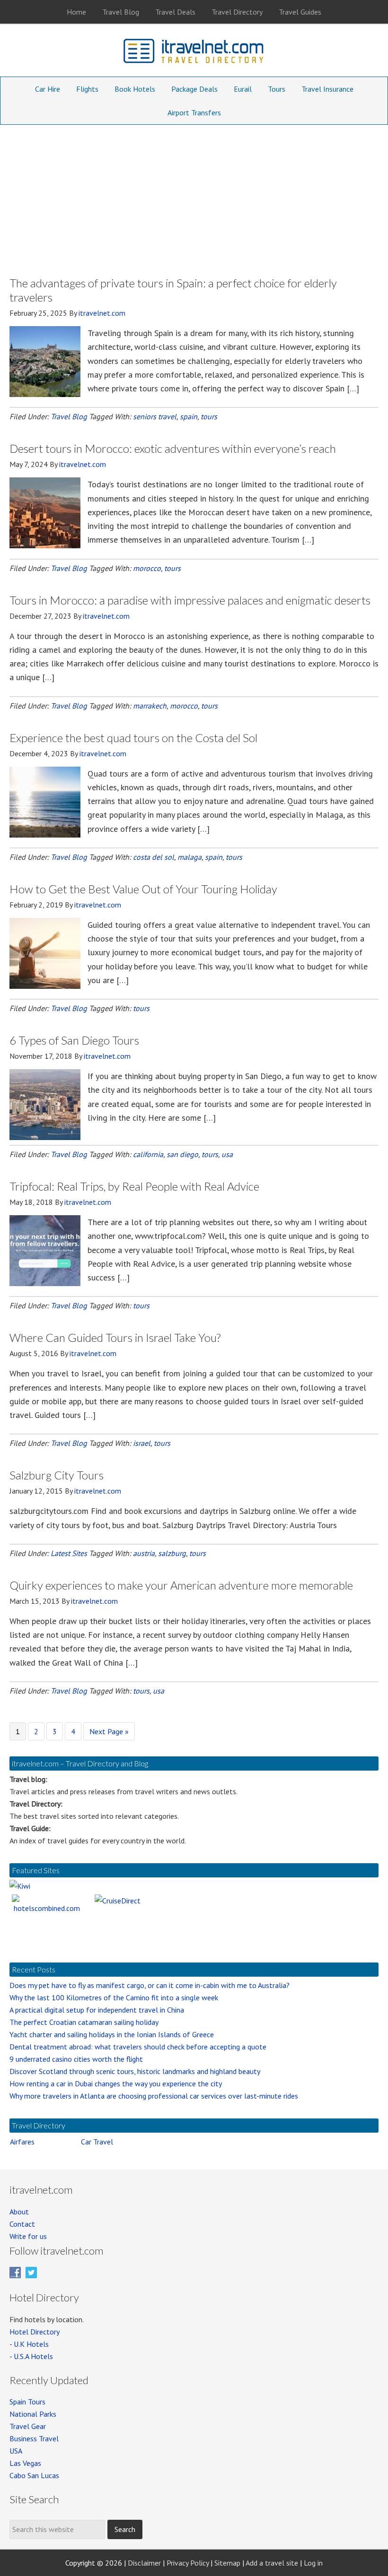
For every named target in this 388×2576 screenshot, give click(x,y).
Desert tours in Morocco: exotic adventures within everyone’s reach (173, 448)
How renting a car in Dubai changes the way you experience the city (116, 2083)
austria (144, 1553)
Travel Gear (28, 2426)
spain (189, 416)
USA (16, 2451)
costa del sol (154, 857)
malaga (190, 857)
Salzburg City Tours (57, 1475)
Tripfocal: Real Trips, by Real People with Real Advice (134, 1186)
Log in (313, 2563)
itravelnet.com (194, 53)
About (19, 2212)
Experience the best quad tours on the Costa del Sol (133, 738)
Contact (22, 2224)
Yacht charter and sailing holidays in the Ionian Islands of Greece (112, 2034)
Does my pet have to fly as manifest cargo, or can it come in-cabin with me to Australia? (150, 1985)
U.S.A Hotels (33, 2356)
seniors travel (155, 416)
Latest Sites (69, 1553)
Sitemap (227, 2563)
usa (227, 1154)
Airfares (22, 2142)
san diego (182, 1154)
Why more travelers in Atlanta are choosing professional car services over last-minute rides (154, 2096)
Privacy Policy (188, 2563)
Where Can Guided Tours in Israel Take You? (115, 1337)
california (148, 1154)
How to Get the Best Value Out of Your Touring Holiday (143, 889)
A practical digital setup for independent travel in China (97, 2010)
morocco (147, 568)
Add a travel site (272, 2563)
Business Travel (34, 2438)
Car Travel (97, 2142)
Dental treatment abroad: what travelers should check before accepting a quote (138, 2047)
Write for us (28, 2236)
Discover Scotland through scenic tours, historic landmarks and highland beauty (135, 2071)
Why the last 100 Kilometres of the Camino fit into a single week (114, 1997)
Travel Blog (69, 416)
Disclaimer (144, 2563)
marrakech (150, 706)
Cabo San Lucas (34, 2475)
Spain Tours (27, 2402)
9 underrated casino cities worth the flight (76, 2059)
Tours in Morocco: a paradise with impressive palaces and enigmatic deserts (190, 600)
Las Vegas (25, 2463)
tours (209, 416)
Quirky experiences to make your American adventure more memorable (181, 1585)
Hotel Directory (35, 2332)
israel (142, 1443)
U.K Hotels (31, 2344)
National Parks (33, 2414)
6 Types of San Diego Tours (74, 1040)
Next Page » (109, 1733)
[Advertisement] (194, 196)
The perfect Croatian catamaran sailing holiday (84, 2022)
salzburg (172, 1553)
